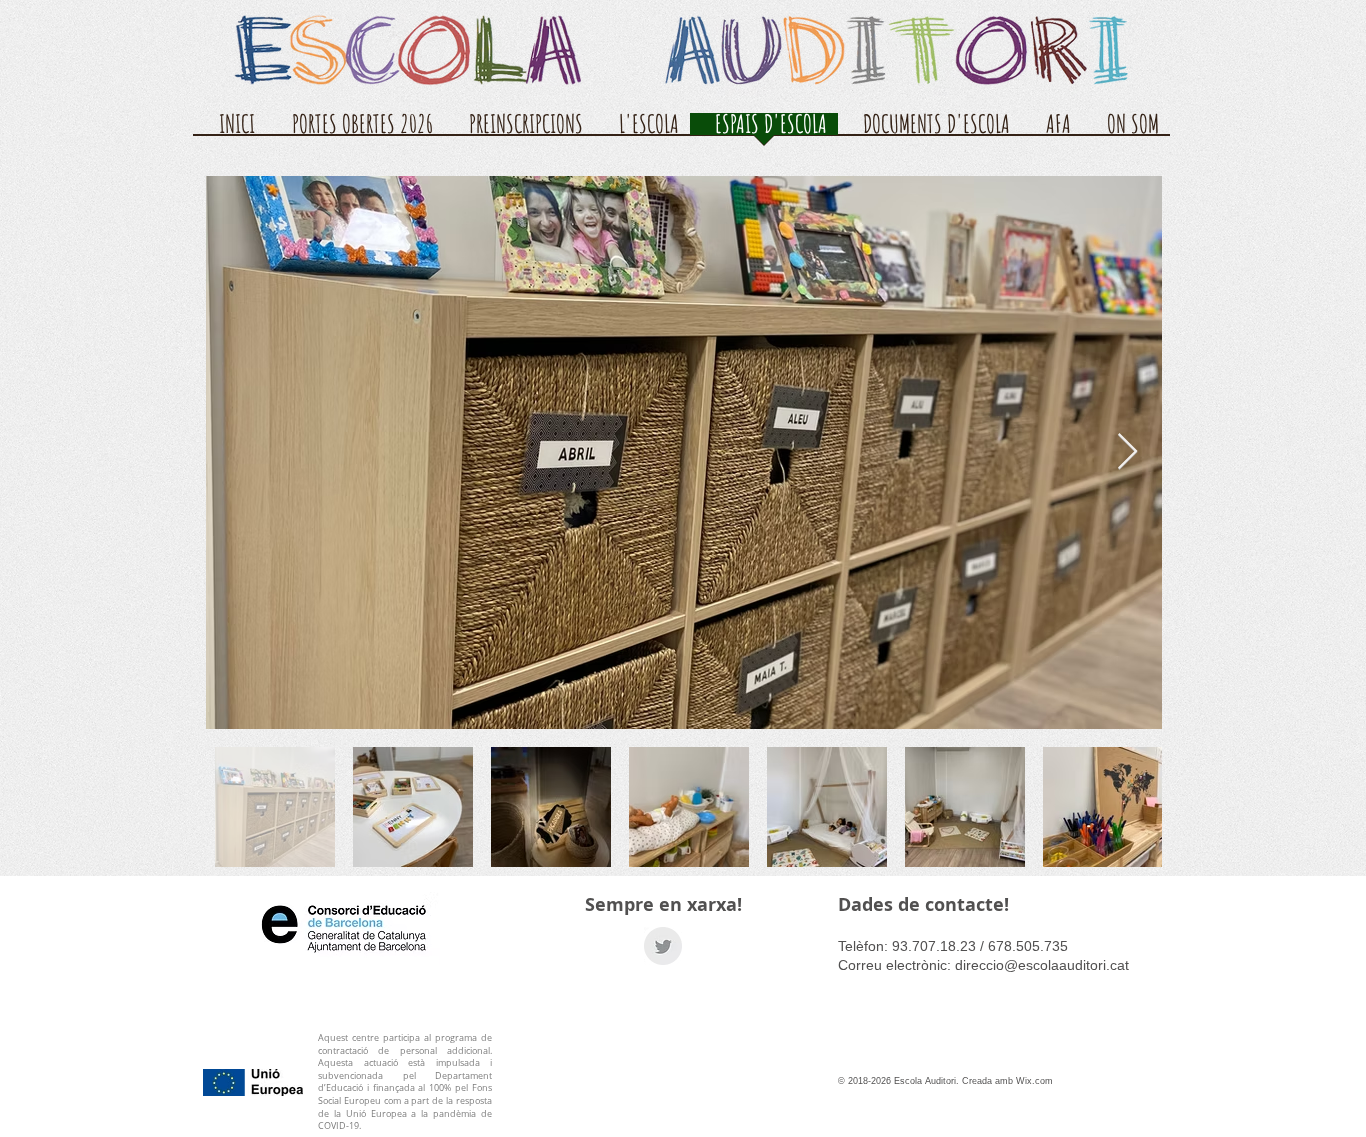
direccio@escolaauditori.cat (1042, 965)
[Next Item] (1127, 452)
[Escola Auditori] (663, 946)
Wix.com (1034, 1081)
